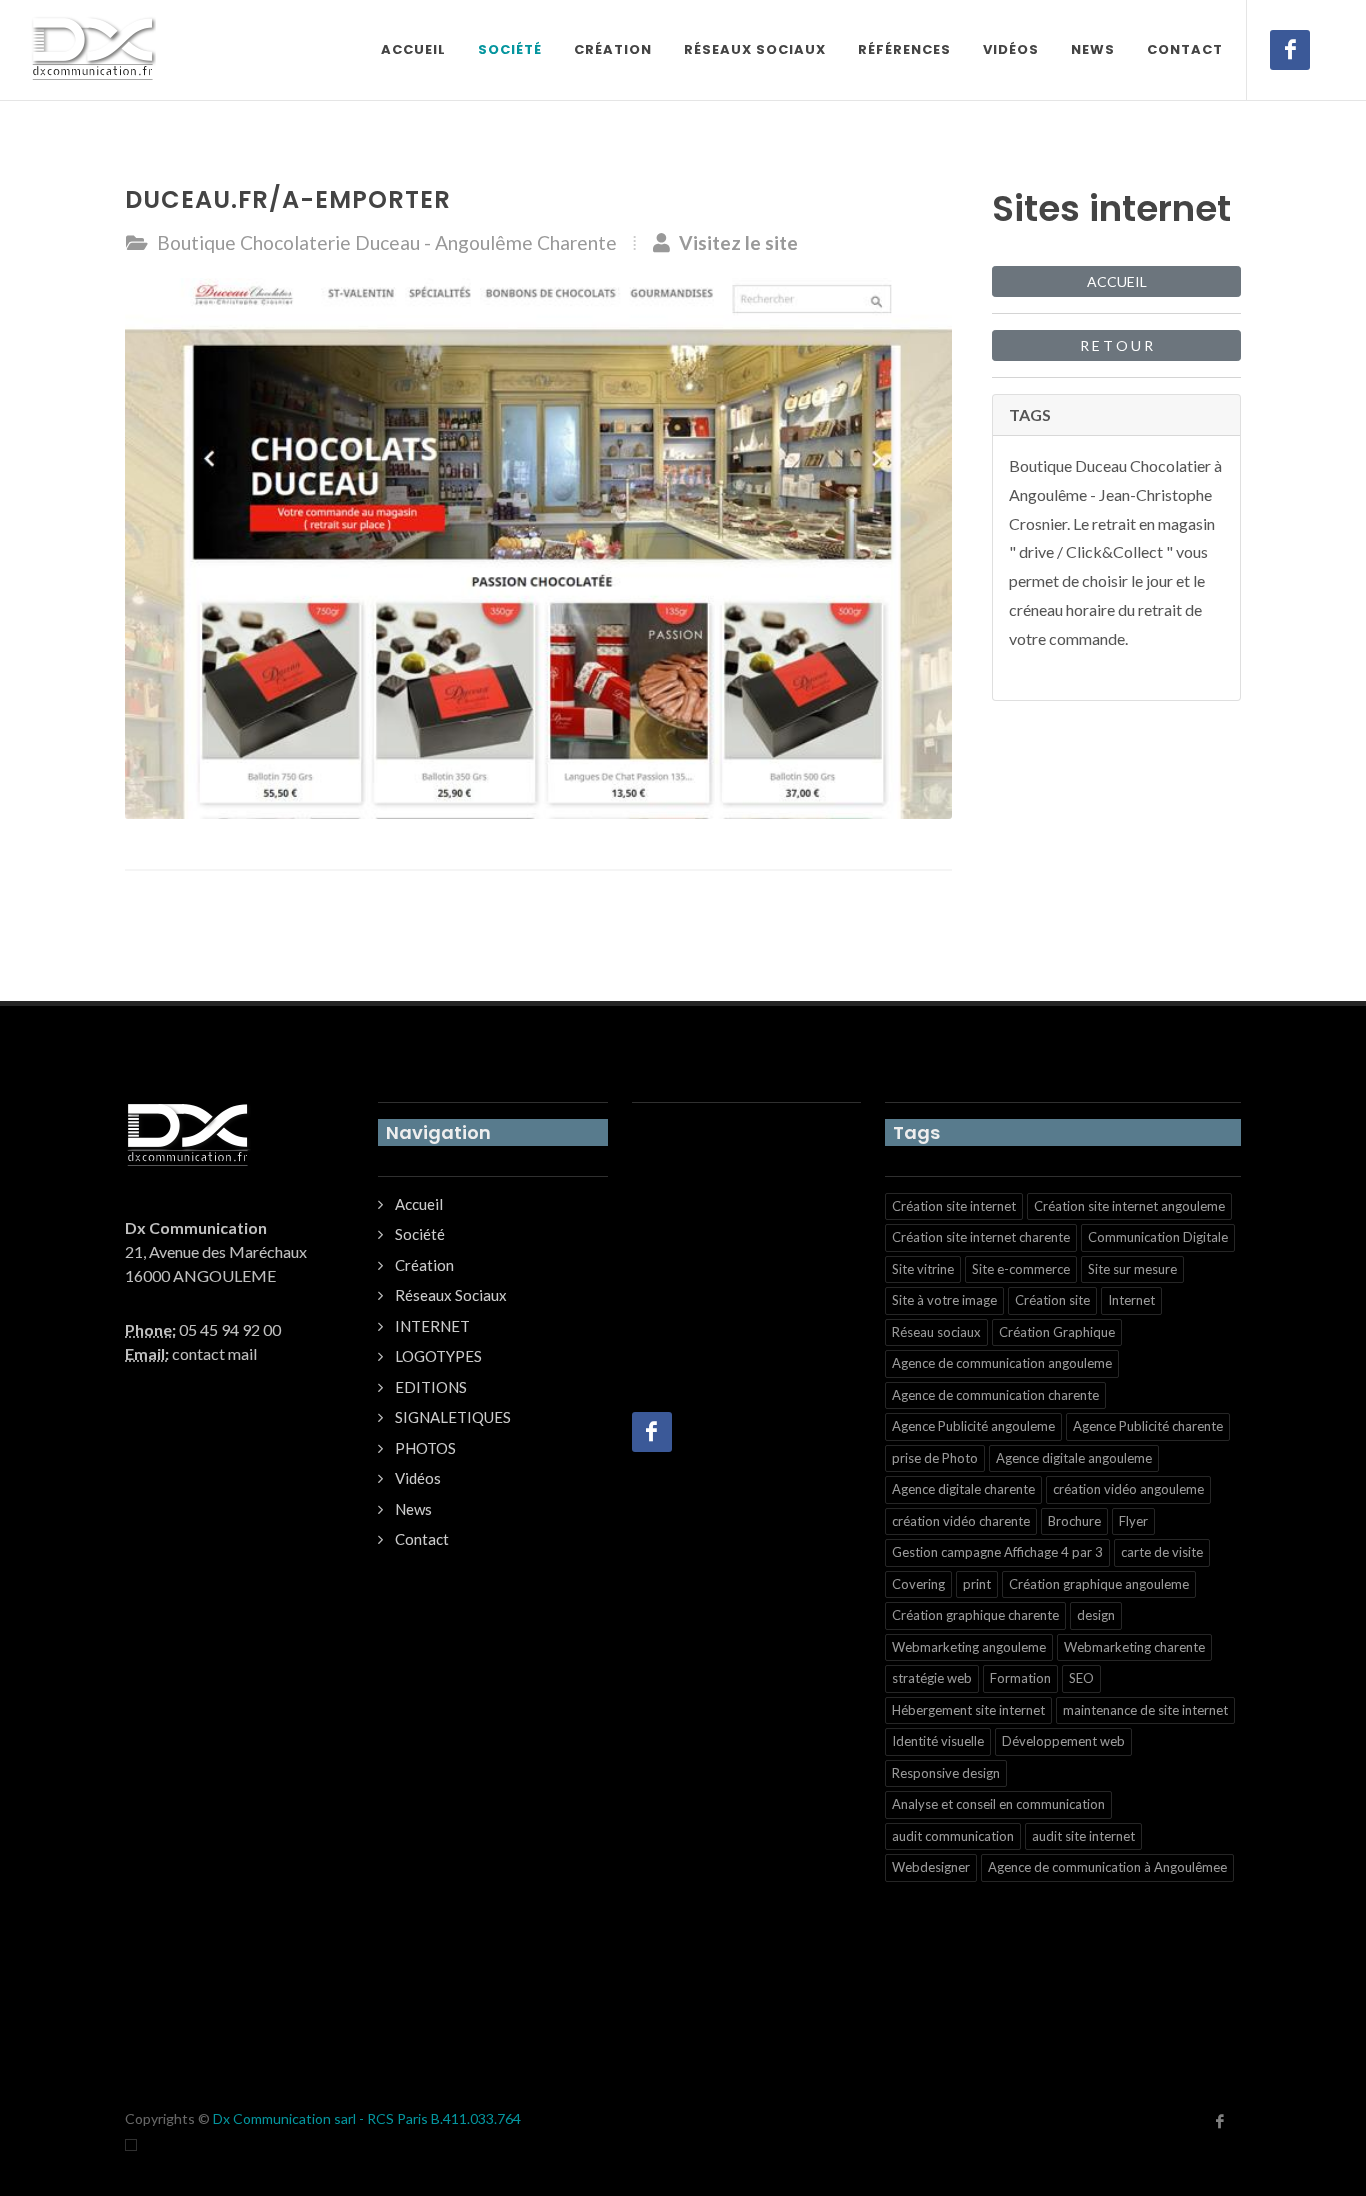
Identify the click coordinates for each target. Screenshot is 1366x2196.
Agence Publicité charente (1148, 1426)
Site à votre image (944, 1300)
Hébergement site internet (968, 1710)
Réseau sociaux (936, 1332)
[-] (131, 2143)
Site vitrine (923, 1269)
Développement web (1063, 1741)
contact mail (214, 1353)
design (1096, 1615)
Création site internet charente (981, 1237)
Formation (1020, 1678)
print (977, 1584)
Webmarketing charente (1134, 1647)
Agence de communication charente (995, 1395)
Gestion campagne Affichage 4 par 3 (997, 1552)
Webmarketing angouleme (969, 1647)
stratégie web (932, 1678)
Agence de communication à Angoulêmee (1107, 1867)
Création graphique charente (975, 1615)
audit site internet (1083, 1836)
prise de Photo (935, 1458)
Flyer (1133, 1521)
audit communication (953, 1836)
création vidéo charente (961, 1521)
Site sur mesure (1132, 1269)
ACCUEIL (1117, 281)
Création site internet (954, 1206)
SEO (1081, 1678)
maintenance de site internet (1145, 1710)
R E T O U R (1116, 345)
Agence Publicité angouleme (973, 1426)
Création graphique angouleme (1099, 1584)
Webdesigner (931, 1867)
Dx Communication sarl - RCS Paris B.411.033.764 (367, 2118)
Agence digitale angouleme (1074, 1458)
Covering (918, 1584)
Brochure (1074, 1521)
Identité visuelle (938, 1741)
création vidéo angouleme (1128, 1489)
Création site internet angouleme (1129, 1206)
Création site (1052, 1300)
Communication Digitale (1158, 1237)
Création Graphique (1057, 1332)
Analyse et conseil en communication (998, 1804)
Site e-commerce (1021, 1269)
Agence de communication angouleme (1002, 1363)
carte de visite (1162, 1552)
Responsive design (946, 1773)
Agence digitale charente (963, 1489)
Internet (1131, 1300)
